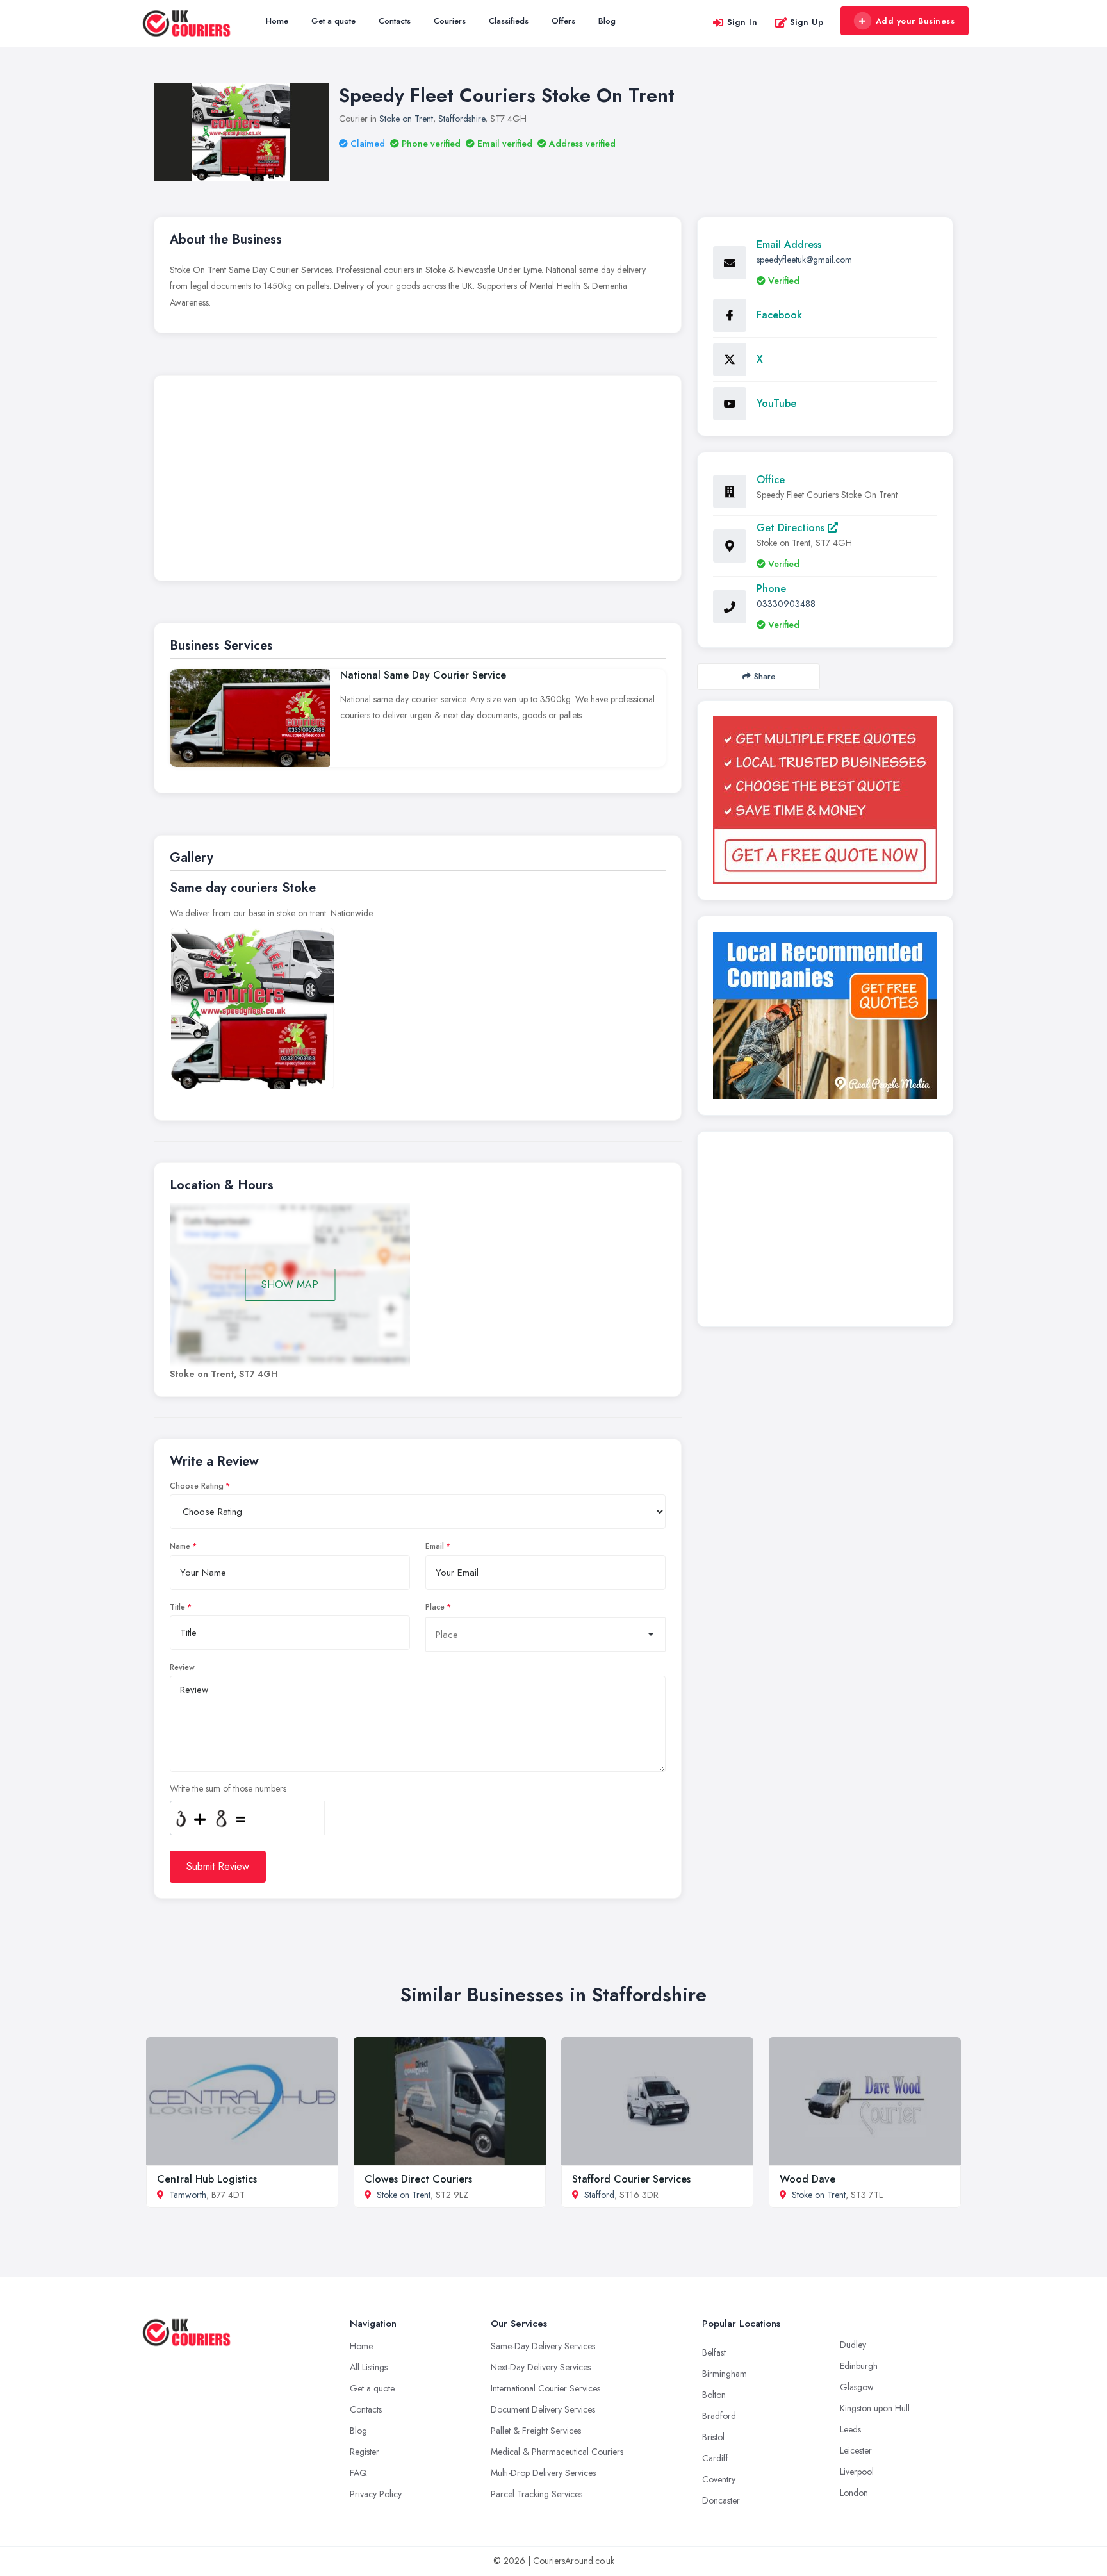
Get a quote (333, 21)
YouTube (776, 403)
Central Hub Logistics (207, 2179)
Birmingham (725, 2374)
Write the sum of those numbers (228, 1788)
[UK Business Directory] (825, 1016)
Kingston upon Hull (875, 2408)
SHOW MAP (290, 1284)
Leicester (856, 2450)
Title (177, 1607)
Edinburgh (859, 2366)
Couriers (450, 21)
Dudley (853, 2345)
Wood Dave (808, 2179)
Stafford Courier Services (631, 2179)
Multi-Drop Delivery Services (543, 2473)
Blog (607, 21)
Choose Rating (197, 1486)
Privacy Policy (376, 2494)
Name (180, 1546)
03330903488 (786, 604)
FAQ (358, 2473)
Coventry (719, 2479)
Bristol (713, 2437)
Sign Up (807, 22)
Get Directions (792, 528)
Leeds (850, 2429)
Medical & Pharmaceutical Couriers (557, 2452)
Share (765, 676)
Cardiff (715, 2458)
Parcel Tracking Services (537, 2494)
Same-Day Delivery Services (543, 2346)
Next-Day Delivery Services (541, 2367)
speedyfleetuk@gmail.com (804, 260)
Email (435, 1546)
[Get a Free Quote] (825, 800)
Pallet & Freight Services (536, 2431)
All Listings (369, 2367)
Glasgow (857, 2387)
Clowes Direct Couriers (418, 2179)
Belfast (714, 2352)
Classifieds (509, 21)
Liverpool (857, 2472)
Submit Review (218, 1866)
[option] (252, 1009)
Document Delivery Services (543, 2409)
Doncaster (721, 2500)
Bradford (719, 2416)
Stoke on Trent (406, 119)
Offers (563, 21)
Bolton (714, 2395)
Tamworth (188, 2195)
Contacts (395, 21)
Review (182, 1667)
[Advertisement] (418, 481)
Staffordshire (462, 119)
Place (435, 1607)
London (854, 2493)
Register (365, 2452)
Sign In (742, 22)
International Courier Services (545, 2388)
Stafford (599, 2195)
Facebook (779, 315)
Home (277, 21)
